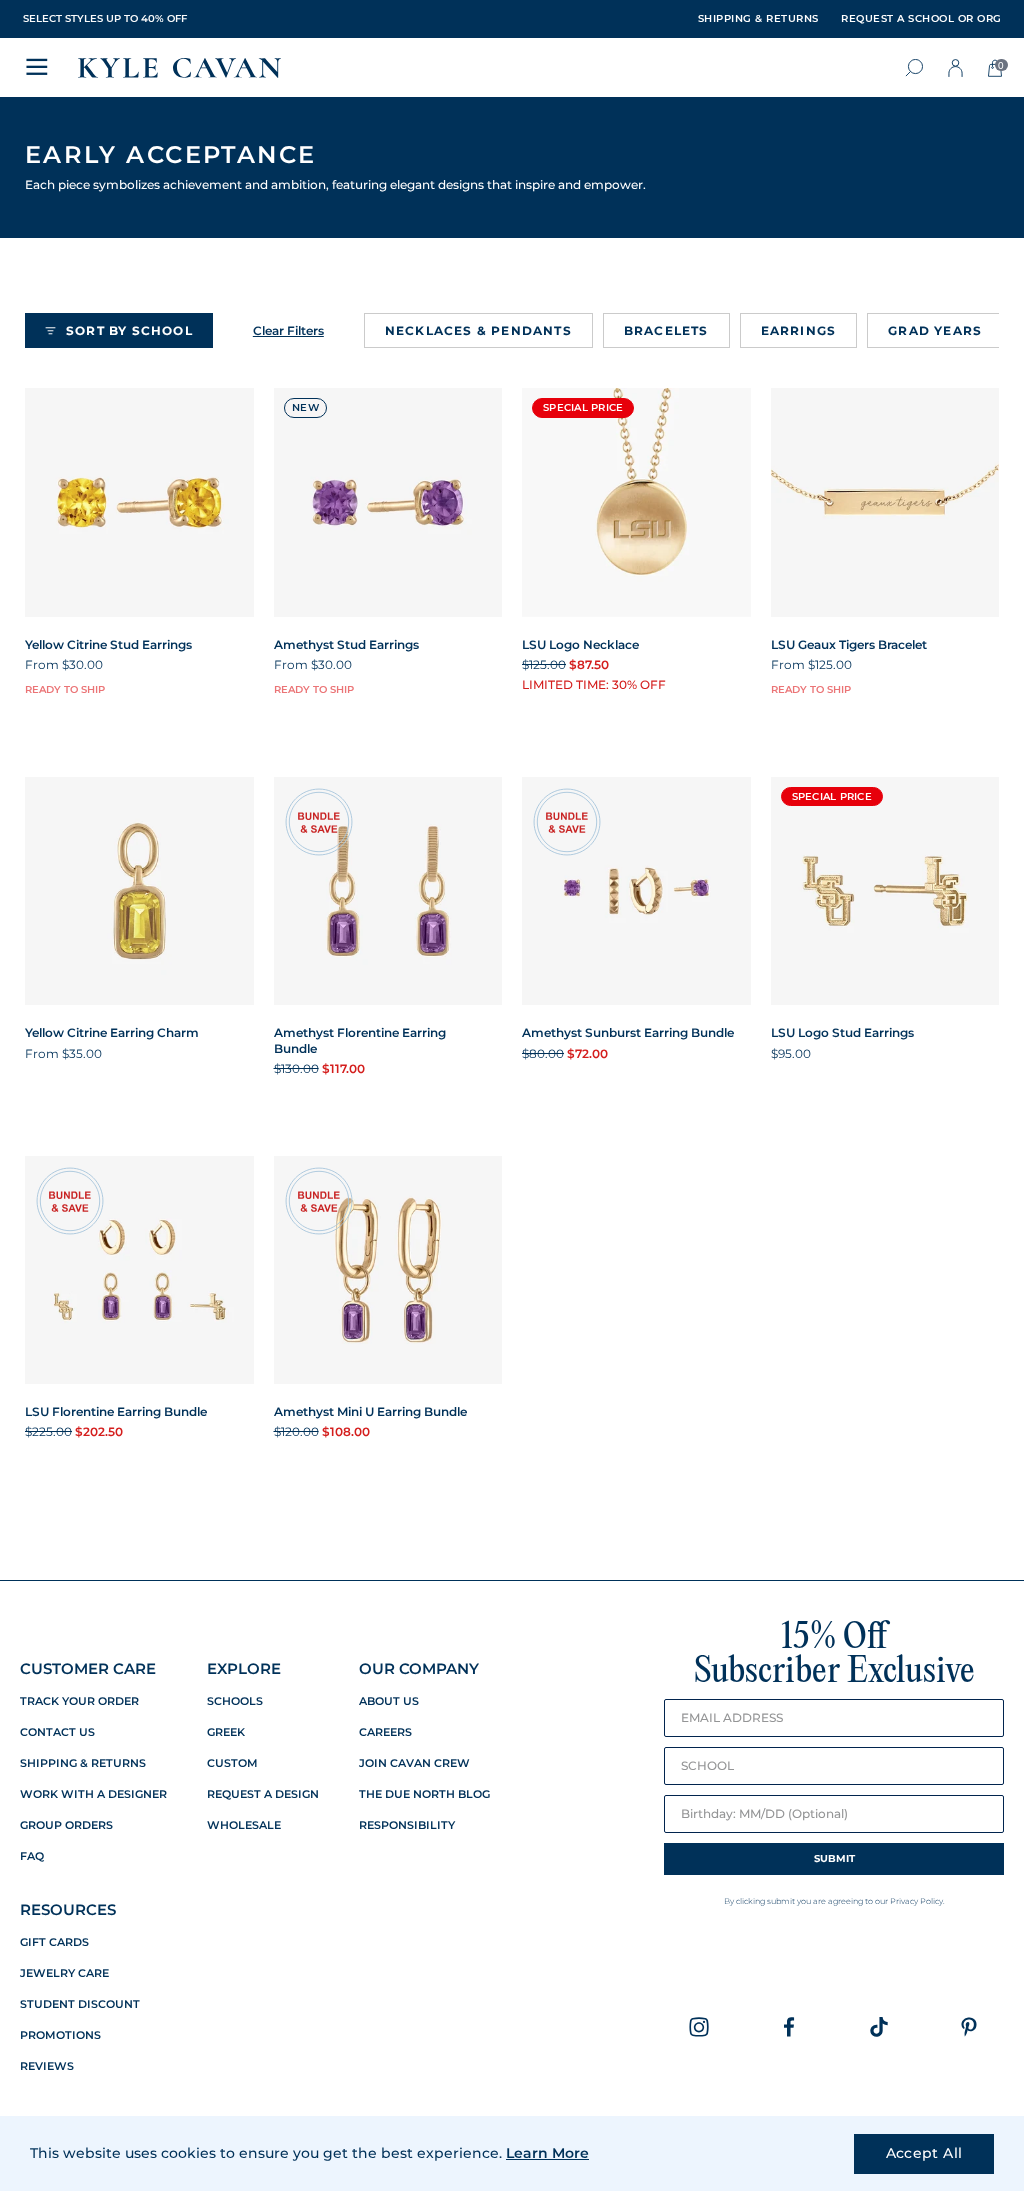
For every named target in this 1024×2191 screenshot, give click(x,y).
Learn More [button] (547, 2153)
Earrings (799, 330)
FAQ (32, 1856)
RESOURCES (68, 1909)
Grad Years (935, 330)
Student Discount (80, 2004)
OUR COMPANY (419, 1668)
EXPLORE (244, 1668)
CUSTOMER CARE (88, 1668)
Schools (235, 1701)
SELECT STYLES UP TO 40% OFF (105, 18)
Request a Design (263, 1794)
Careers (385, 1732)
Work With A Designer (93, 1794)
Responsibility (407, 1825)
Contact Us (57, 1732)
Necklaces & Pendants (478, 330)
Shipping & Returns (83, 1763)
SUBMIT (834, 1858)
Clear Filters (288, 330)
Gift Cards (54, 1942)
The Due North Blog (424, 1794)
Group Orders (66, 1825)
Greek (226, 1732)
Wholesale (244, 1825)
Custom (232, 1763)
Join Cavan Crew (414, 1763)
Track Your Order (79, 1701)
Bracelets (666, 330)
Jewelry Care (64, 1973)
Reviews (47, 2066)
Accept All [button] (924, 2153)
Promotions (60, 2035)
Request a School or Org (921, 19)
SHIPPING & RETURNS (758, 19)
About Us (389, 1701)
